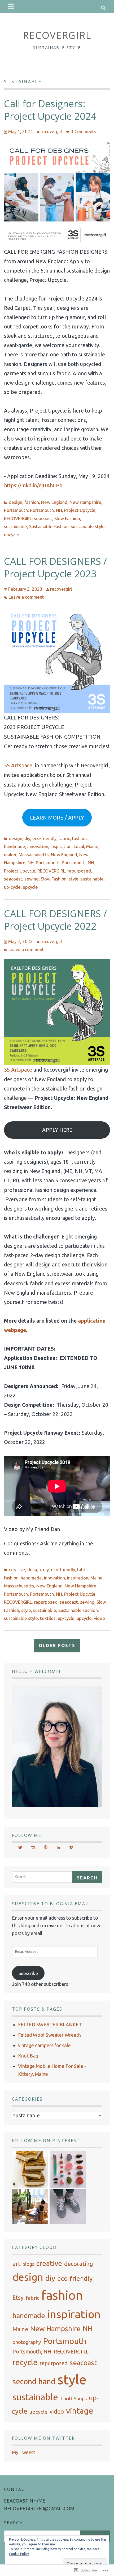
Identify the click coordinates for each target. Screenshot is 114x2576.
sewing (32, 879)
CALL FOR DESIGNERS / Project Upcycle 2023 (55, 567)
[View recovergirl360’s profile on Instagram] (33, 1847)
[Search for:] (44, 1876)
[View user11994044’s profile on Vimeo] (71, 1847)
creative (17, 1569)
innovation (38, 846)
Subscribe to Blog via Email (51, 1904)
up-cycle (12, 887)
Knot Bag (28, 2056)
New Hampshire (85, 502)
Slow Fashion (67, 518)
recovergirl (51, 131)
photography (27, 2342)
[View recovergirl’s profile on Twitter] (20, 1847)
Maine (92, 846)
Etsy (18, 2298)
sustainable (16, 526)
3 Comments (84, 131)
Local (79, 846)
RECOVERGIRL (57, 35)
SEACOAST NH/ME (25, 2501)
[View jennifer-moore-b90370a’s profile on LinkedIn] (58, 1847)
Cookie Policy (19, 2554)
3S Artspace (18, 765)
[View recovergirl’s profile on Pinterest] (46, 1847)
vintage (80, 2411)
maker (10, 855)
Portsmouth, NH (46, 510)
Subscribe (28, 1973)
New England (54, 502)
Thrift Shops (73, 2398)
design (16, 502)
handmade (15, 846)
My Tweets (24, 2452)
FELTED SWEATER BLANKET (50, 2024)
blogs (28, 2264)
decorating (79, 2264)
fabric (64, 838)
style (74, 879)
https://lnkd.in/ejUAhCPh (33, 485)
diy (27, 838)
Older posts (57, 1645)
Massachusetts (34, 855)
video (99, 1618)
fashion (32, 502)
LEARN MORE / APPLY (57, 818)
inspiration (61, 846)
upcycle (12, 535)
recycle (25, 2362)
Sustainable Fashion (49, 526)
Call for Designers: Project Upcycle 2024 (50, 110)
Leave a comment (26, 597)
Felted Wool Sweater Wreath (49, 2035)
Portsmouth (16, 510)
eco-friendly (44, 838)
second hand (34, 2382)
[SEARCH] (104, 7)
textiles (48, 1618)
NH (31, 863)
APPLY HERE (57, 1130)
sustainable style (88, 526)
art (16, 2264)
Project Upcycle (80, 510)
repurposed (79, 871)
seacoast (43, 518)
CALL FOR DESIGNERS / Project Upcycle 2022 (55, 920)
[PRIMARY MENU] (11, 7)
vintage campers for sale (44, 2045)
